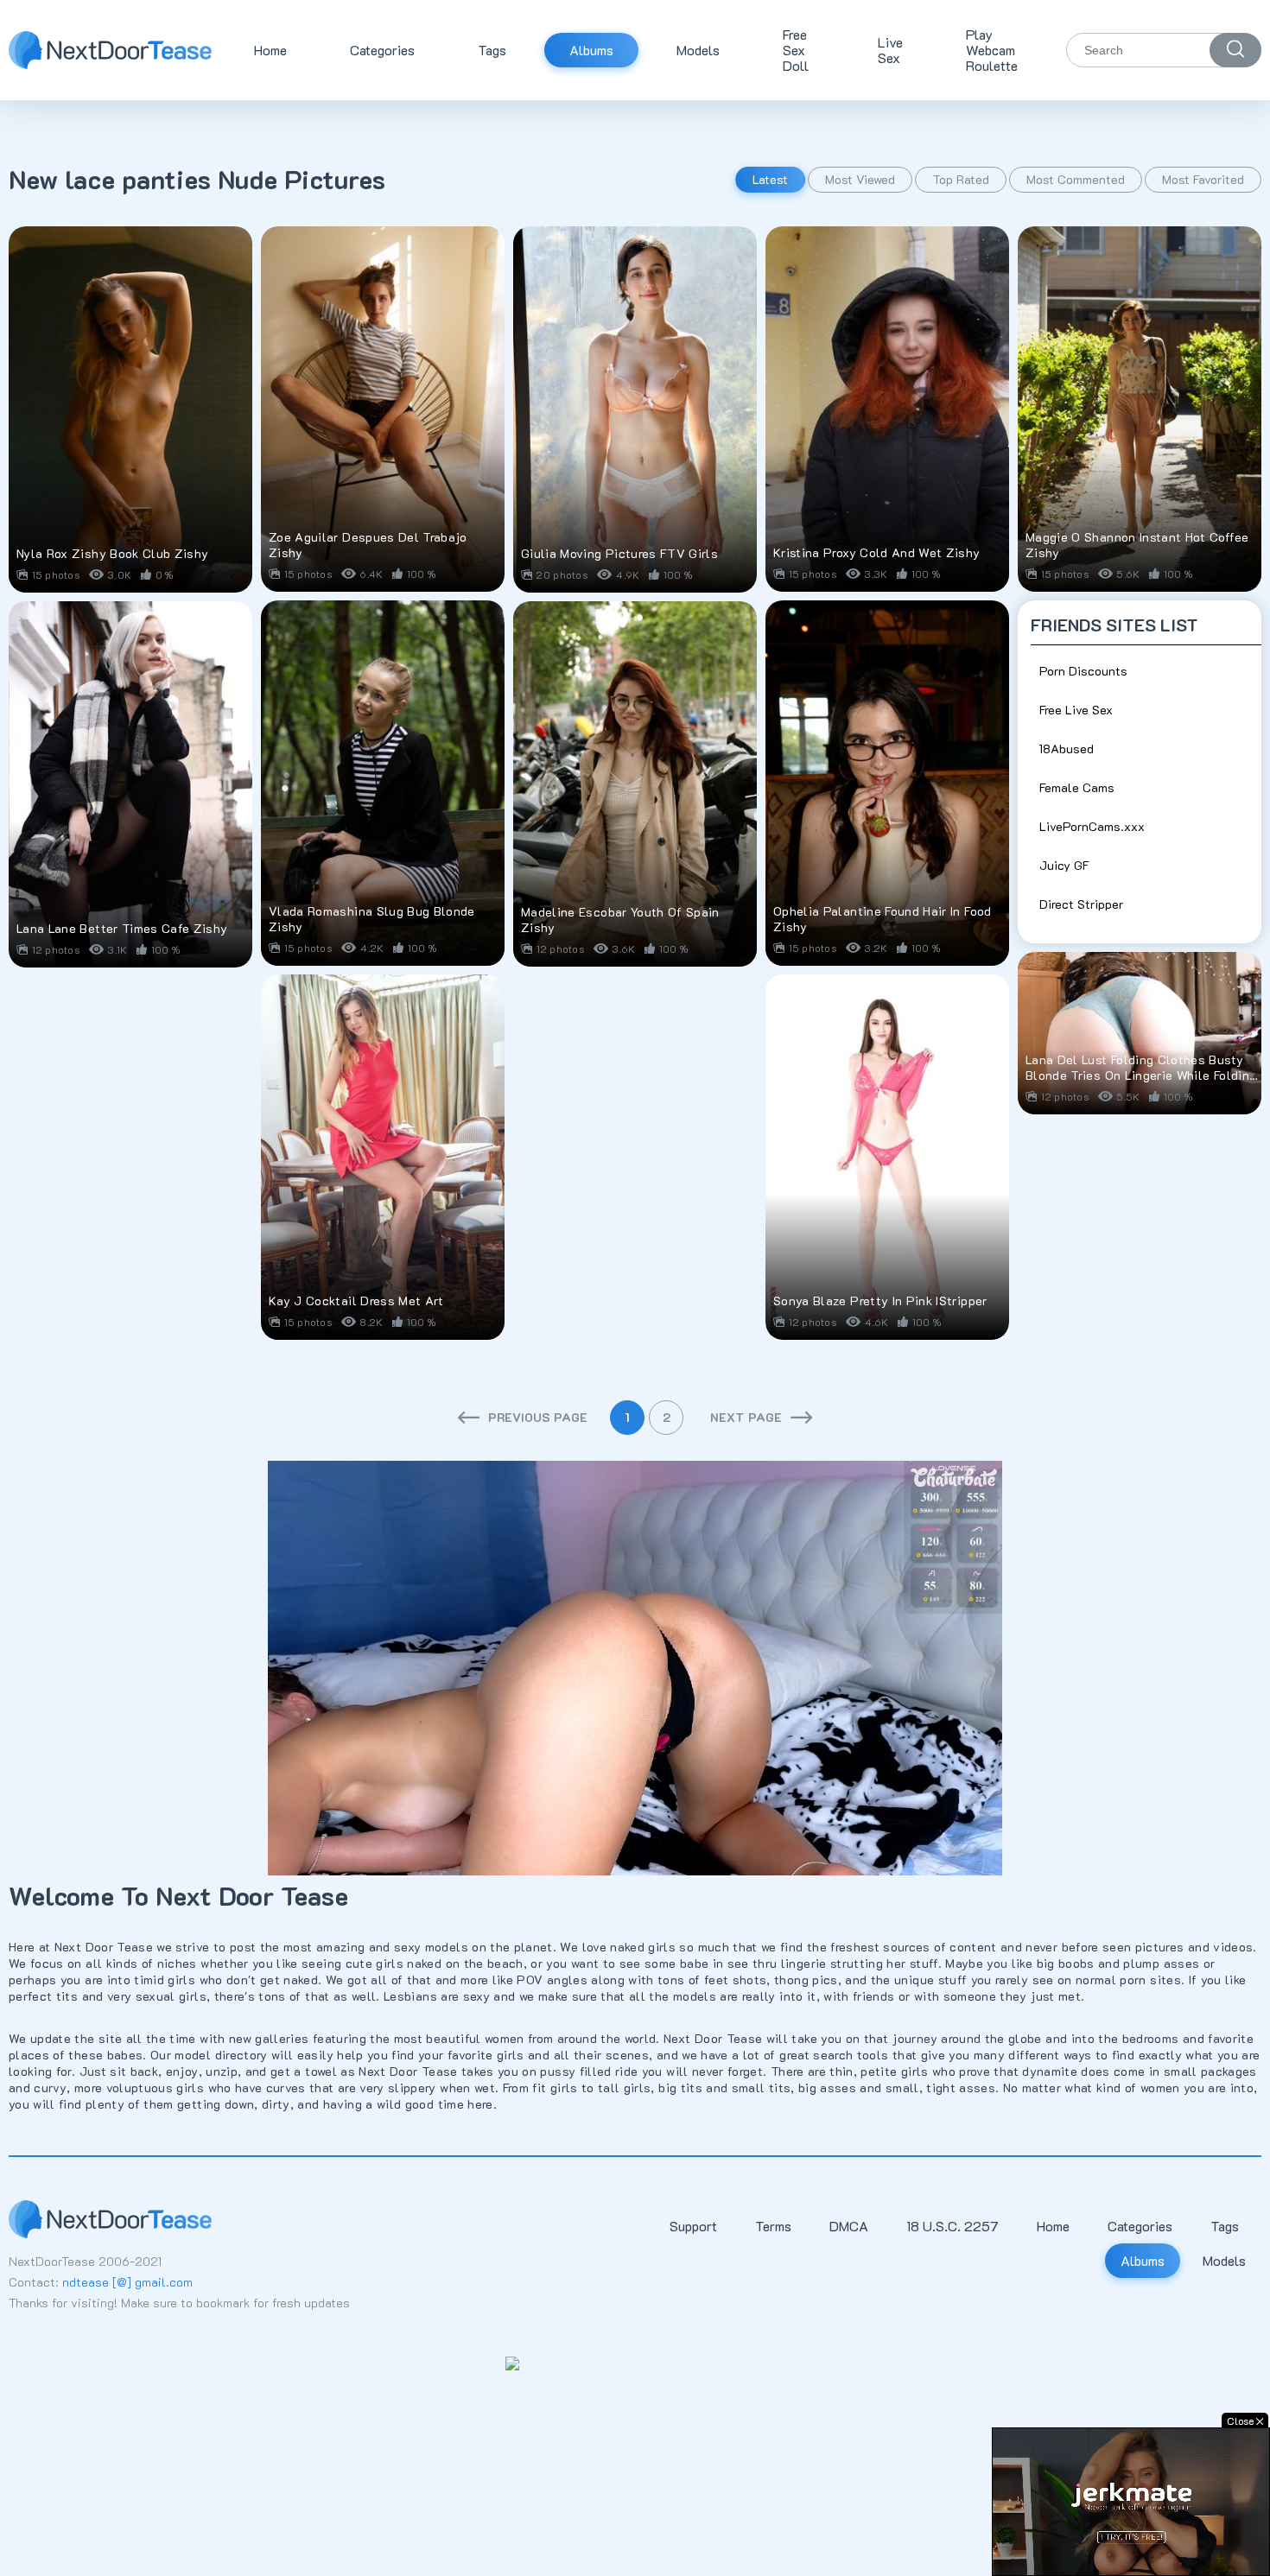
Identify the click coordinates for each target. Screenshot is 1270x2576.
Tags (492, 50)
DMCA (849, 2226)
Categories (382, 50)
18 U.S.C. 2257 (952, 2226)
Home (270, 50)
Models (698, 50)
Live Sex (890, 50)
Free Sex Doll (796, 50)
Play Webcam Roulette (992, 50)
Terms (773, 2226)
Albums (591, 50)
